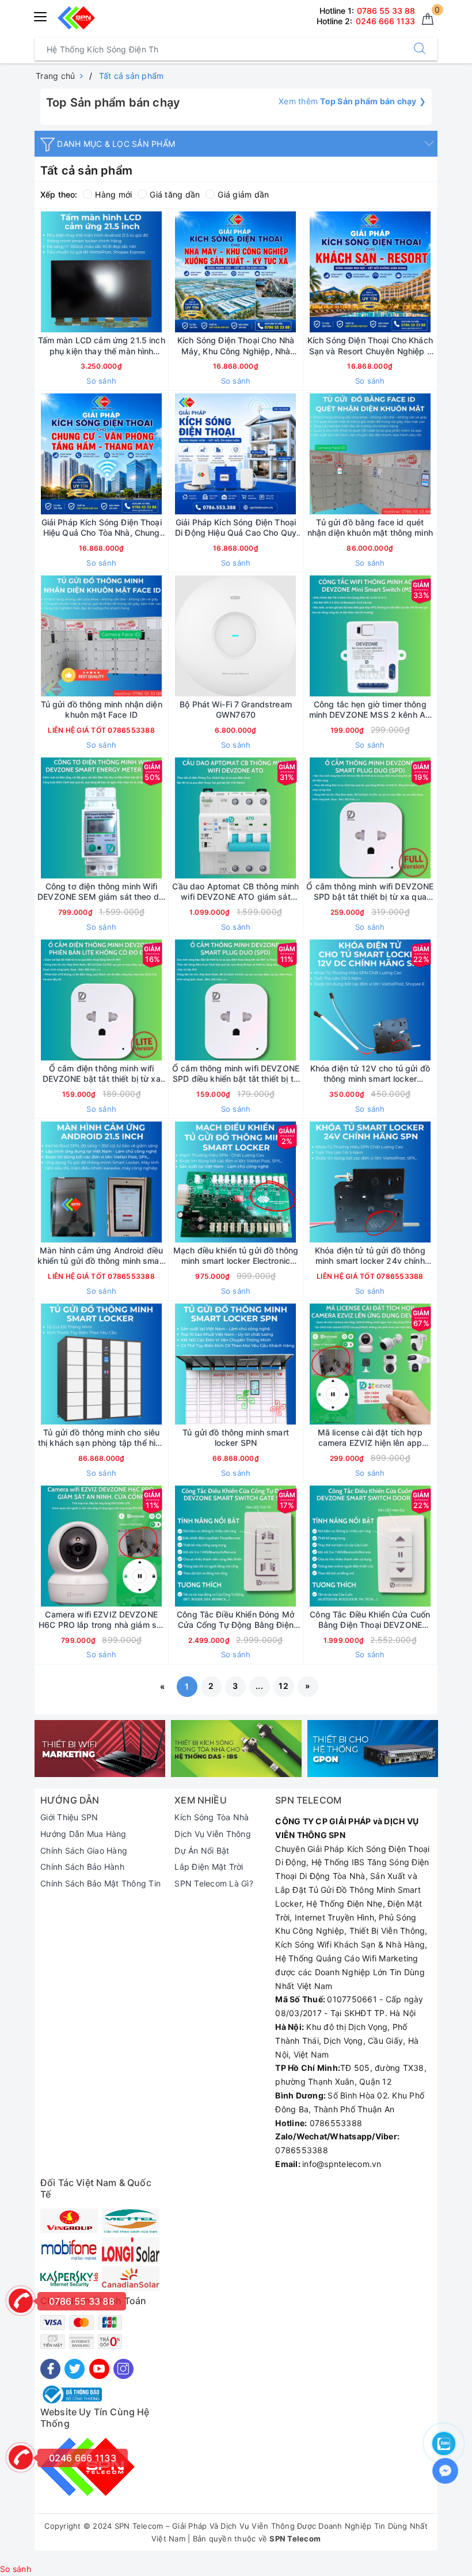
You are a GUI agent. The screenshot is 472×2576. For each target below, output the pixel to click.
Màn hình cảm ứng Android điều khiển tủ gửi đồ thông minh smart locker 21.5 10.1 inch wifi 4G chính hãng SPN (101, 1256)
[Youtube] (99, 2369)
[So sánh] (155, 272)
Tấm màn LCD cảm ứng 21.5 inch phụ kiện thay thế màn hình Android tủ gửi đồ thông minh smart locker (102, 346)
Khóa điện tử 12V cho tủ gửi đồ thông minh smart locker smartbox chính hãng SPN (370, 1074)
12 (283, 1686)
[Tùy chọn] (47, 272)
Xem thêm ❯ (352, 101)
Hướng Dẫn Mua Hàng (83, 1834)
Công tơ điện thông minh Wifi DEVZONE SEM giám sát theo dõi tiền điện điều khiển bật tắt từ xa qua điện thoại (101, 892)
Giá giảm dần (243, 194)
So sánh (101, 381)
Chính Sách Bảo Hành (82, 1867)
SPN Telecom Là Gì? (214, 1883)
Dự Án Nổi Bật (202, 1850)
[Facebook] (50, 2369)
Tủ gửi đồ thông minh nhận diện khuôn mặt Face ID (102, 709)
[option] (100, 1749)
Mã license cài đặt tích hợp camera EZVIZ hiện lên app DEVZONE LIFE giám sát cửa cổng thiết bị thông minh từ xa (370, 1438)
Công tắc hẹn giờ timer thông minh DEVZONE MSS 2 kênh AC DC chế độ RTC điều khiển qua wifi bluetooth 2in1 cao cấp (370, 710)
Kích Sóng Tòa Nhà (212, 1817)
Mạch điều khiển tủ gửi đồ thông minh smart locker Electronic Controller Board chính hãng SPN (235, 1256)
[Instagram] (123, 2369)
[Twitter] (75, 2369)
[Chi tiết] (47, 636)
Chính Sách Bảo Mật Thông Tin (100, 1883)
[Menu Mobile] (41, 15)
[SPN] (76, 18)
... (259, 1686)
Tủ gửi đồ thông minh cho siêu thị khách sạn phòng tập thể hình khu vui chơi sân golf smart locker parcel (101, 1438)
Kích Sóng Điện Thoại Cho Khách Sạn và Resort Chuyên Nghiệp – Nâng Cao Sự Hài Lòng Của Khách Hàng (370, 346)
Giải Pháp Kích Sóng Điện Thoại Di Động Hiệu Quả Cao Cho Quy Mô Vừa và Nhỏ (236, 528)
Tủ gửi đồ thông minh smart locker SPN (236, 1437)
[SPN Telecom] (100, 1749)
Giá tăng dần (175, 194)
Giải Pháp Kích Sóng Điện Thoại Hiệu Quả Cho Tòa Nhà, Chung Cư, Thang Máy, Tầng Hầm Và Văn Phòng (102, 528)
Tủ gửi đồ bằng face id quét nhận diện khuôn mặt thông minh (370, 527)
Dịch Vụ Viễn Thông (213, 1834)
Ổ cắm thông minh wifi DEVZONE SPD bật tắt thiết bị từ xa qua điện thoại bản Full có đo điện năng (370, 892)
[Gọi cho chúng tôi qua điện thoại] (21, 2301)
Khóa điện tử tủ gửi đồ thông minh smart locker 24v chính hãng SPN (370, 1256)
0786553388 (130, 730)
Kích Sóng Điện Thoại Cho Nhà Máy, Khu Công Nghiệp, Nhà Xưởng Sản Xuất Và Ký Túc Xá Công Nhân (236, 346)
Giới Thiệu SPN (69, 1817)
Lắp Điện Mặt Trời (209, 1867)
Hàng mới (113, 194)
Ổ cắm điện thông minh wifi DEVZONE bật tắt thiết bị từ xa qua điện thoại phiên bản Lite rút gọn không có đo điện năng (102, 1074)
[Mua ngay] (181, 272)
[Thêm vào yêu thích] (73, 272)
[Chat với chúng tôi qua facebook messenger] (445, 2471)
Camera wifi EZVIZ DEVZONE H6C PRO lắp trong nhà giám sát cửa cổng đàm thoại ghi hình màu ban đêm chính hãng (101, 1620)
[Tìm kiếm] (420, 49)
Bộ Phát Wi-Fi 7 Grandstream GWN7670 (236, 709)
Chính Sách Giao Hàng (84, 1850)
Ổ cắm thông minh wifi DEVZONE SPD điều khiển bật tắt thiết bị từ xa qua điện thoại (236, 1074)
